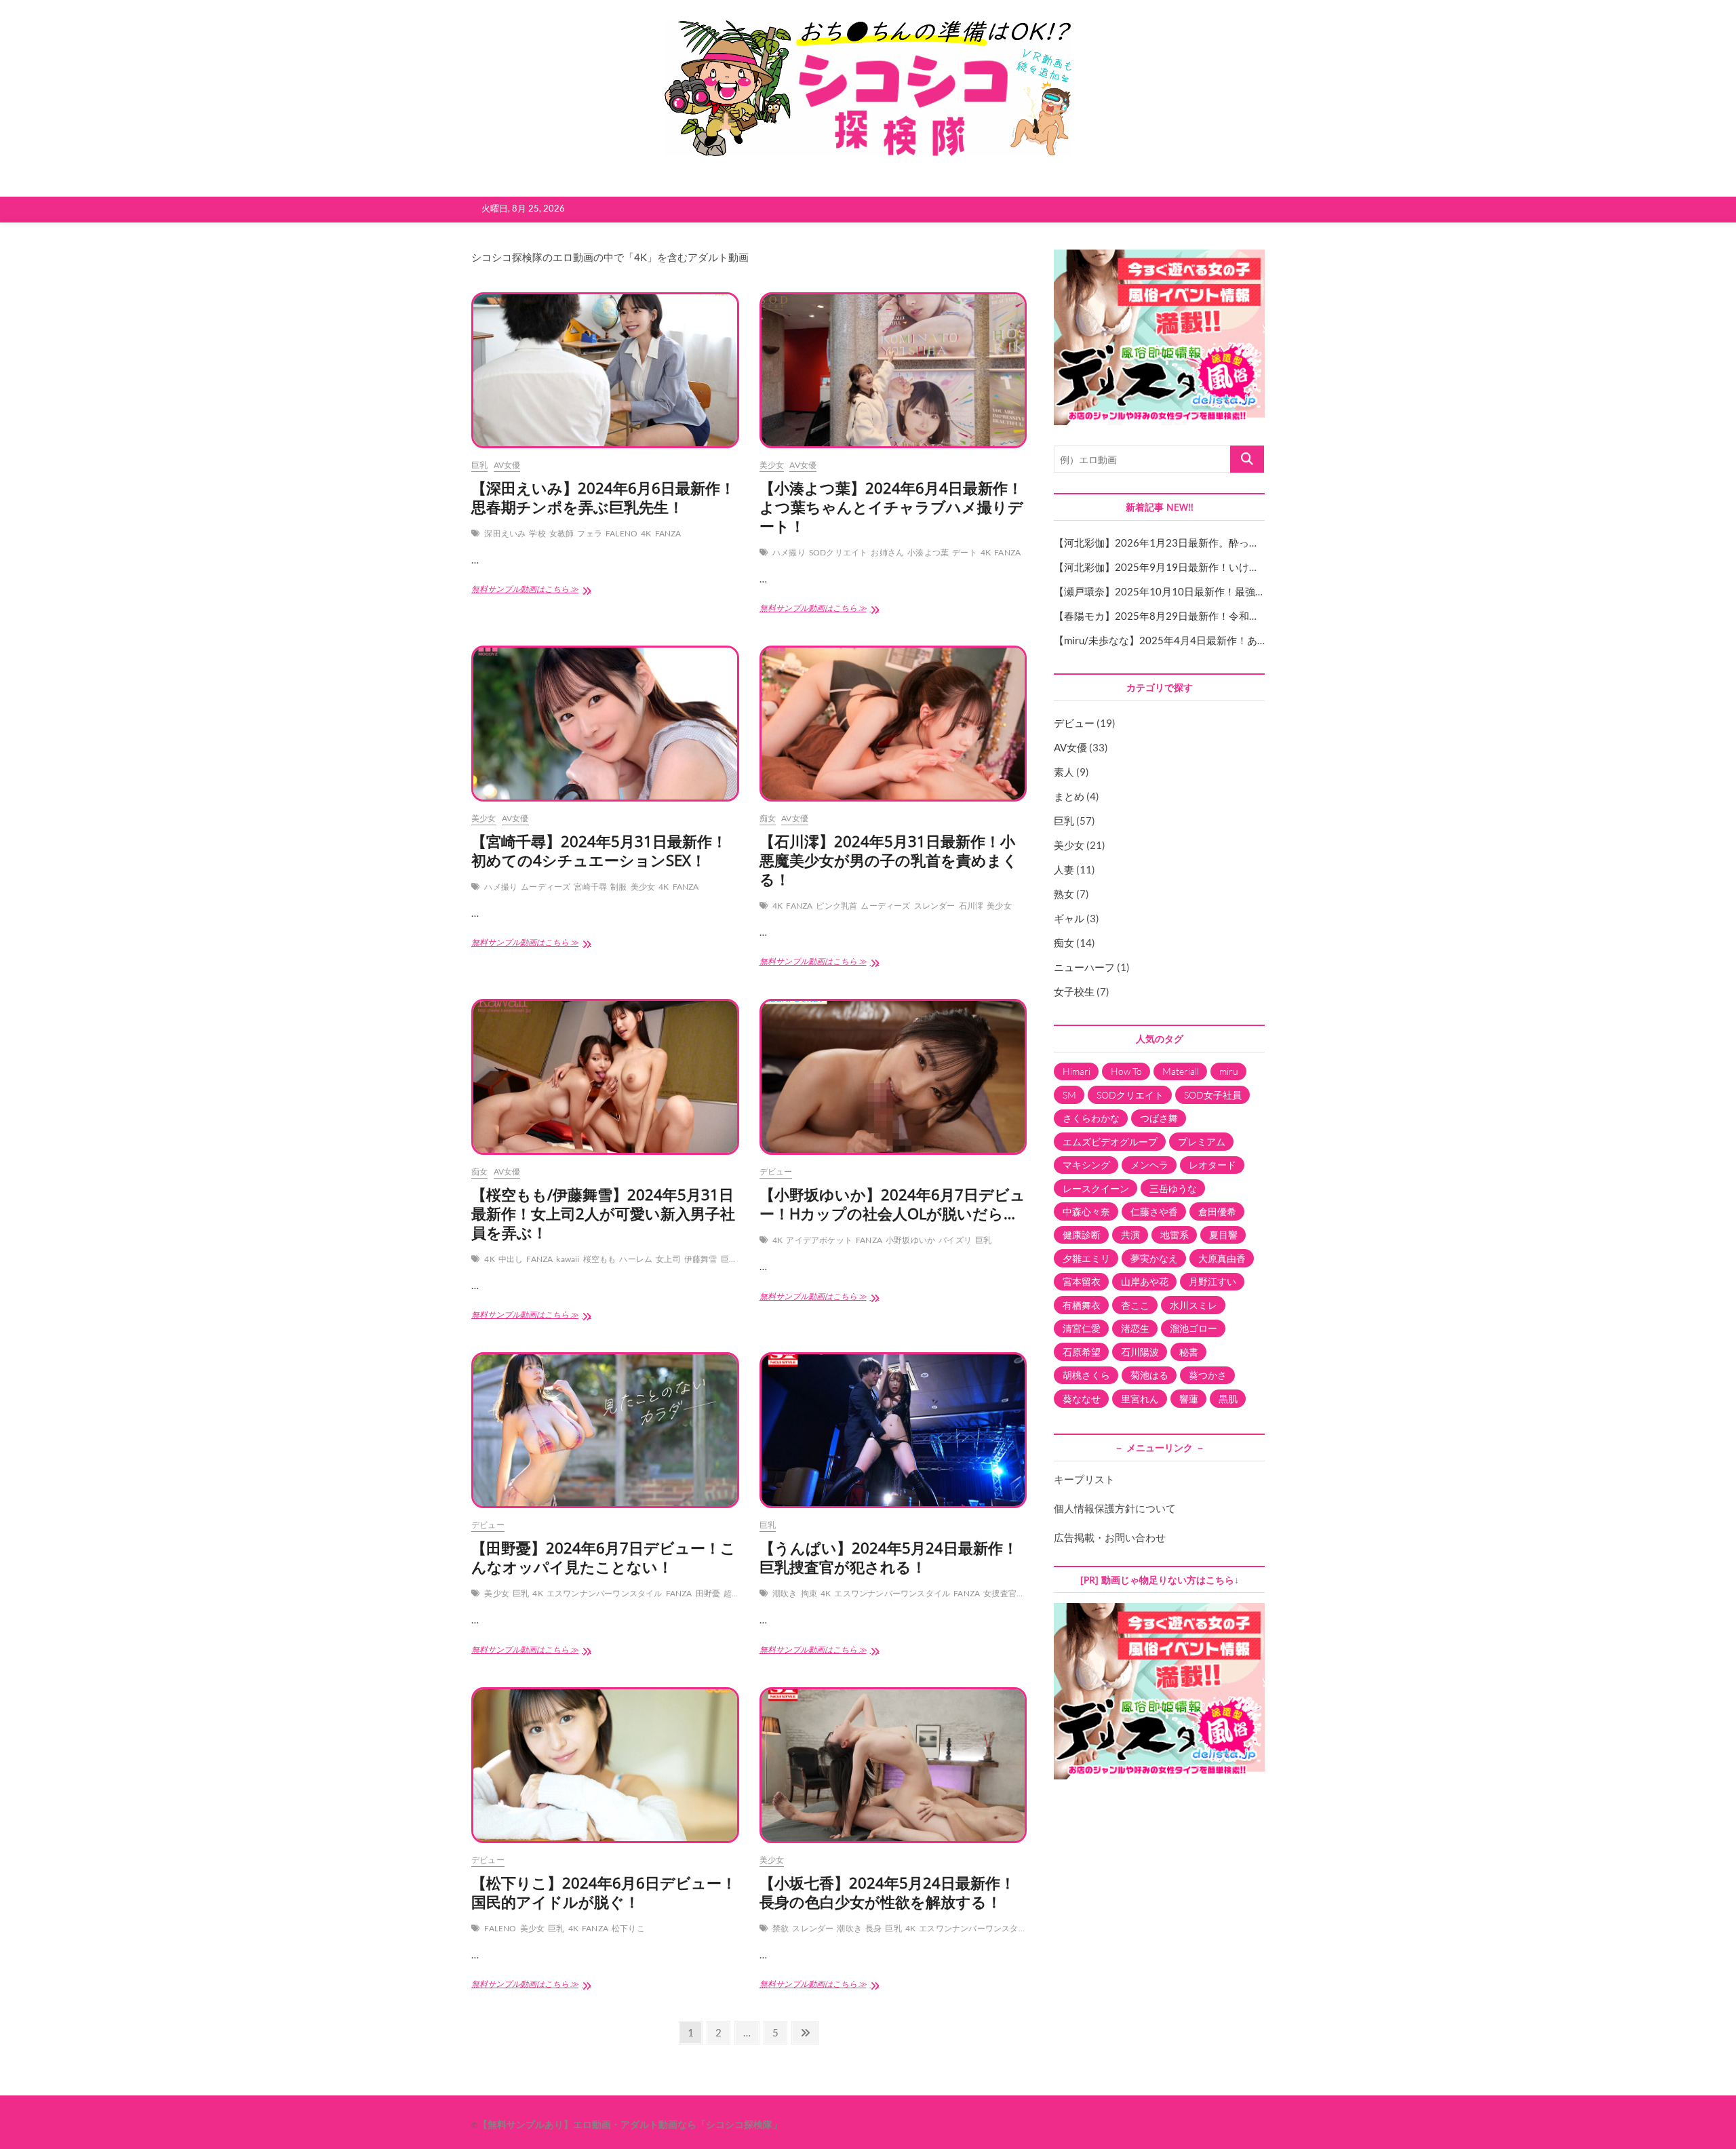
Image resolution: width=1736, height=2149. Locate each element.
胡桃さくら (1086, 1375)
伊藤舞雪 (701, 1259)
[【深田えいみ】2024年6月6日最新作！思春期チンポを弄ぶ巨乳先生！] (605, 370)
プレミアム (1202, 1142)
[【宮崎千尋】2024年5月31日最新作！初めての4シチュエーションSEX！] (605, 724)
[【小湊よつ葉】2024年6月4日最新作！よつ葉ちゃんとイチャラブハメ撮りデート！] (893, 370)
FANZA (668, 533)
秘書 (1189, 1352)
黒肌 (1228, 1399)
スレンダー (935, 906)
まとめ (1069, 796)
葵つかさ (1208, 1375)
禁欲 (781, 1928)
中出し (511, 1259)
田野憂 (708, 1593)
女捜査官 (1000, 1593)
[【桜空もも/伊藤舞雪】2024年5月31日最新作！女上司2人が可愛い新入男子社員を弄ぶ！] (605, 1077)
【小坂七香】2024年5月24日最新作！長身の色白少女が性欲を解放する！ (887, 1892)
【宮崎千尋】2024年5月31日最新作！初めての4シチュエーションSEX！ (599, 850)
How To (1126, 1071)
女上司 (668, 1259)
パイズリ (955, 1240)
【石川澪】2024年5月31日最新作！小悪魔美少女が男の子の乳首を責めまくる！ (889, 860)
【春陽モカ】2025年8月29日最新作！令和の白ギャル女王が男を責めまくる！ (1233, 616)
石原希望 (1082, 1352)
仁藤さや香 (1154, 1211)
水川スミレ (1193, 1305)
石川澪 (971, 906)
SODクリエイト (839, 552)
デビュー (776, 1171)
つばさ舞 (1159, 1118)
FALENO (622, 533)
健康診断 (1082, 1235)
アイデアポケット (819, 1240)
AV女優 (507, 465)
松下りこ (628, 1928)
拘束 (809, 1593)
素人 (1064, 772)
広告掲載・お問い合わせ (1110, 1537)
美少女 (772, 465)
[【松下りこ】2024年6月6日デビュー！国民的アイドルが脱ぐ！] (605, 1765)
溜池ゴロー (1193, 1328)
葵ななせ (1082, 1399)
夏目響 (1223, 1235)
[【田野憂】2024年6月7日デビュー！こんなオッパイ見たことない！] (605, 1430)
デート (965, 552)
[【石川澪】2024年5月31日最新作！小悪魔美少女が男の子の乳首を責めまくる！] (893, 724)
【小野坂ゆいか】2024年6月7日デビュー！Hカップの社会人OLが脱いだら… (892, 1204)
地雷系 (1175, 1235)
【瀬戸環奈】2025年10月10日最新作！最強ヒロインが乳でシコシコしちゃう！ (1236, 591)
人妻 (1064, 869)
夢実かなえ (1154, 1258)
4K (646, 533)
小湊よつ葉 (928, 552)
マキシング (1086, 1165)
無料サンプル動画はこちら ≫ (534, 593)
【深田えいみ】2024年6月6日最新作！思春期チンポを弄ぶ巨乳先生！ (603, 497)
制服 (618, 887)
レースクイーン (1096, 1188)
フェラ (590, 533)
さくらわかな (1091, 1118)
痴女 (768, 818)
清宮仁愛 (1082, 1328)
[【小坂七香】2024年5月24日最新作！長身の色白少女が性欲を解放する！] (893, 1765)
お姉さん (887, 552)
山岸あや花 (1145, 1281)
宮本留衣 (1082, 1281)
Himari (1077, 1071)
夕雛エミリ (1086, 1258)
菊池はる (1149, 1375)
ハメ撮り (789, 552)
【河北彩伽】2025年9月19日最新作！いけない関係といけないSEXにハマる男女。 (1242, 567)
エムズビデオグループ (1110, 1142)
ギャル (1069, 918)
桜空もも (600, 1259)
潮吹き (785, 1593)
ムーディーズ (546, 887)
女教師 (562, 533)
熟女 (1064, 894)
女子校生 (1074, 991)
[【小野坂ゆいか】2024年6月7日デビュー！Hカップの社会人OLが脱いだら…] (893, 1077)
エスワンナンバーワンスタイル (605, 1593)
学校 (537, 533)
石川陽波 (1140, 1352)
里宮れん (1140, 1399)
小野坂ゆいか (910, 1240)
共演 (1130, 1235)
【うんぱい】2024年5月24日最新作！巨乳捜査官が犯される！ (889, 1557)
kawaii (568, 1259)
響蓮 (1189, 1399)
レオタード (1212, 1165)
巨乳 (479, 465)
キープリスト (1084, 1479)
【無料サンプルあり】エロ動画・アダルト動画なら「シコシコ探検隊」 (630, 2124)
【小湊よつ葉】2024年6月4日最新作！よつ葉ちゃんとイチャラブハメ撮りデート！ (891, 507)
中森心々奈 (1086, 1211)
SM (1069, 1095)
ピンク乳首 (836, 906)
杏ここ (1135, 1305)
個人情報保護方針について (1115, 1508)
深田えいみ (505, 533)
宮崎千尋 (590, 887)
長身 (873, 1928)
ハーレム (636, 1259)
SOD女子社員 (1213, 1095)
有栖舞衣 (1082, 1305)
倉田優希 (1217, 1211)
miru (1229, 1071)
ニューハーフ (1084, 967)
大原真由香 (1222, 1258)
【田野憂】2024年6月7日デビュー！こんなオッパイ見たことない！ (604, 1557)
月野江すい (1212, 1281)
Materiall (1181, 1071)
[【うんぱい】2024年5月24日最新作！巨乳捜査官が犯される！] (893, 1430)
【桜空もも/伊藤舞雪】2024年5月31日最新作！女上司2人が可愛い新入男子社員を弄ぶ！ (603, 1213)
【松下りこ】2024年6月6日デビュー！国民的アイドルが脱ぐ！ (604, 1892)
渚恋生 (1135, 1328)
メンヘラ (1149, 1165)
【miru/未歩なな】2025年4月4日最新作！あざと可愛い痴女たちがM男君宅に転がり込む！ (1262, 640)
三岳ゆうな (1173, 1188)
